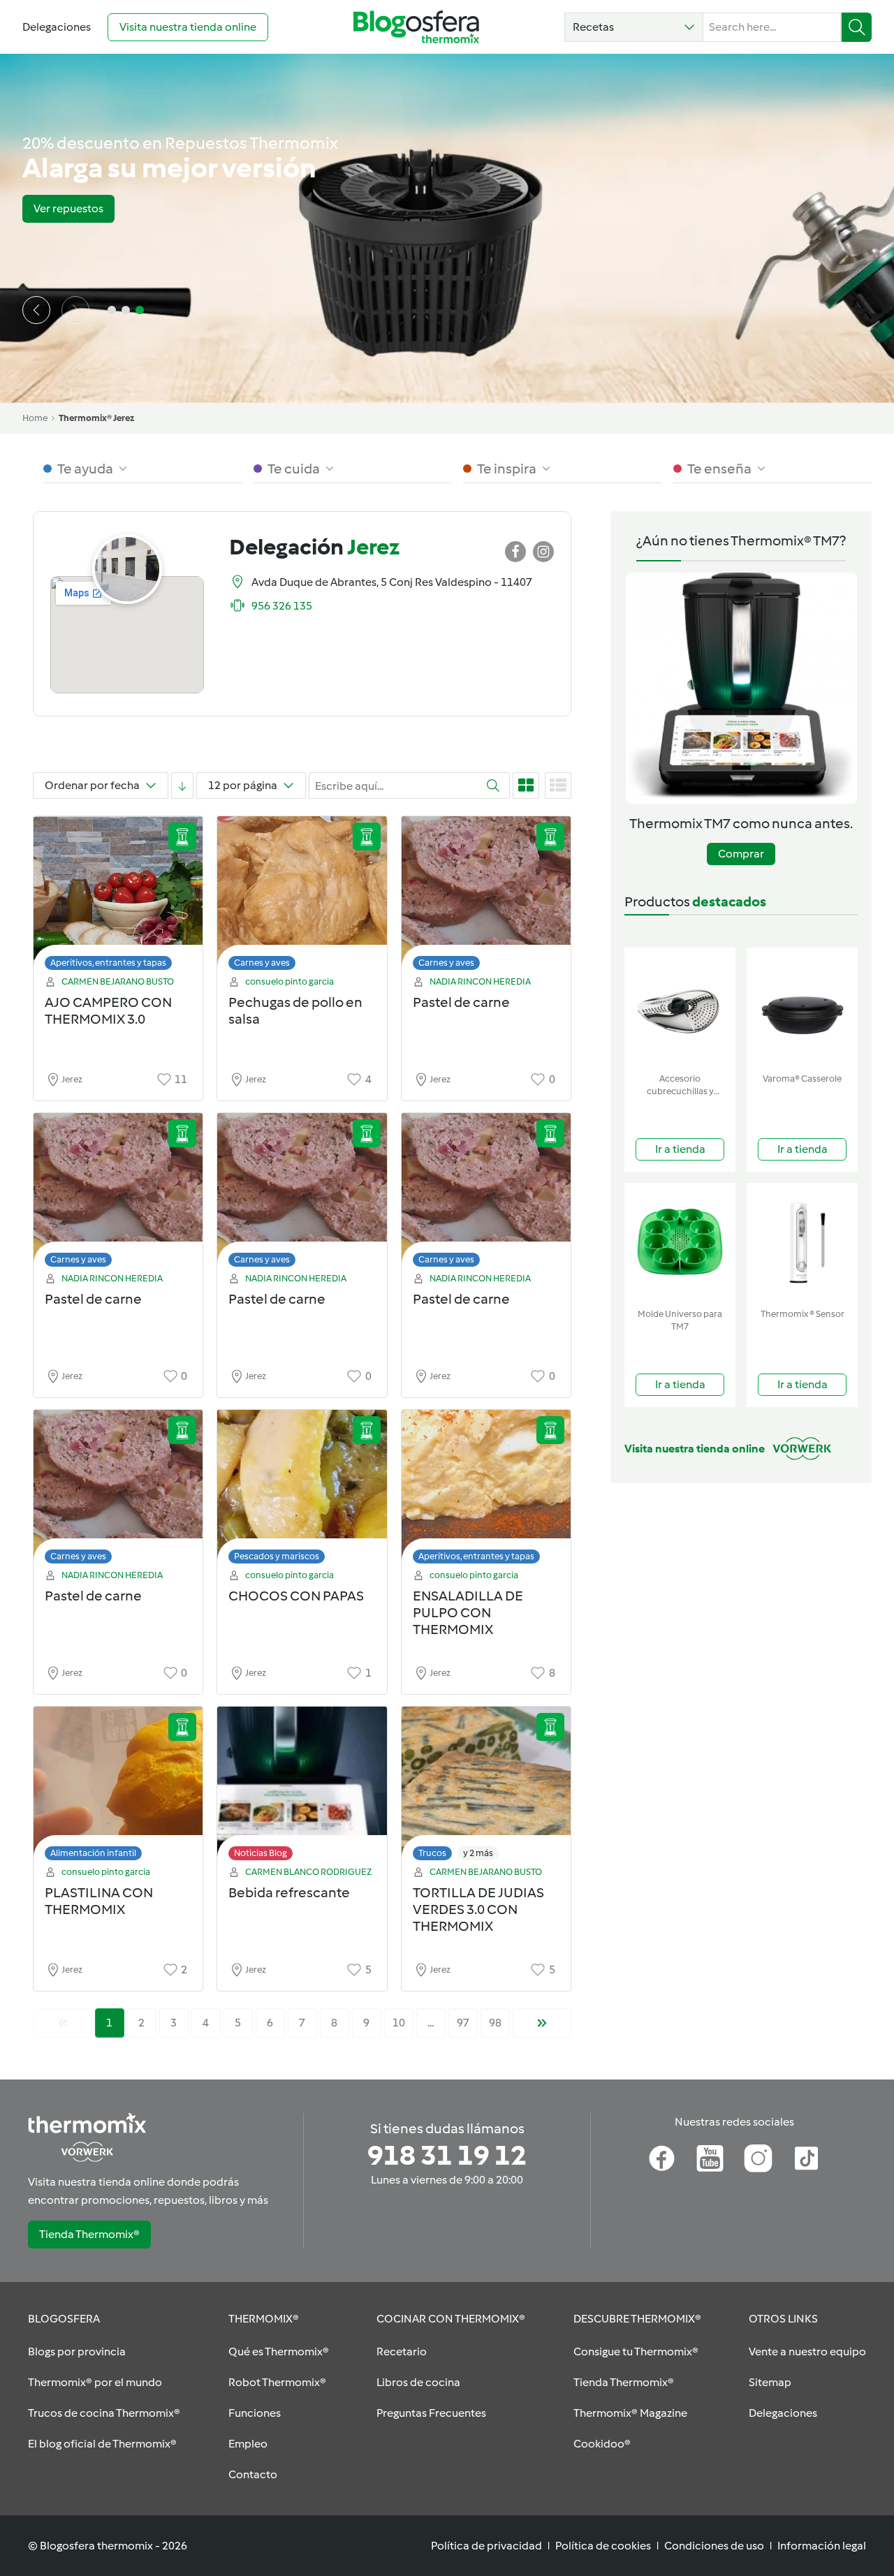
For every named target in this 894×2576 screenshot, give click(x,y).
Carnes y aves (262, 963)
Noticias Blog (261, 1853)
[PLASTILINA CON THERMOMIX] (118, 1787)
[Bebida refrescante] (302, 1787)
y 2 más (478, 1853)
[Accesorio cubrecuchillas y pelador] (680, 1007)
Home (35, 418)
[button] (634, 27)
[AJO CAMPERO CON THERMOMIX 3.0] (118, 897)
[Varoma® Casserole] (802, 1007)
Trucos (432, 1853)
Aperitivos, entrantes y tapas (108, 963)
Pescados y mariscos (277, 1556)
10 (399, 2023)
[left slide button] (36, 310)
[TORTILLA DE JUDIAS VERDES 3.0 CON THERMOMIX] (486, 1787)
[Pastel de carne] (486, 897)
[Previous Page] (63, 2023)
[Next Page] (542, 2023)
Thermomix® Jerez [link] (96, 418)
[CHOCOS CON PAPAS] (302, 1491)
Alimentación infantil (93, 1853)
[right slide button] (75, 310)
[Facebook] (662, 2158)
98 (495, 2023)
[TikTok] (806, 2158)
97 (463, 2023)
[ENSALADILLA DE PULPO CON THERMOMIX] (486, 1491)
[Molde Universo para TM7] (680, 1243)
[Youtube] (710, 2158)
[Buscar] (857, 27)
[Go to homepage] (416, 27)
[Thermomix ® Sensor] (802, 1243)
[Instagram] (758, 2158)
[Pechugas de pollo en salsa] (302, 897)
